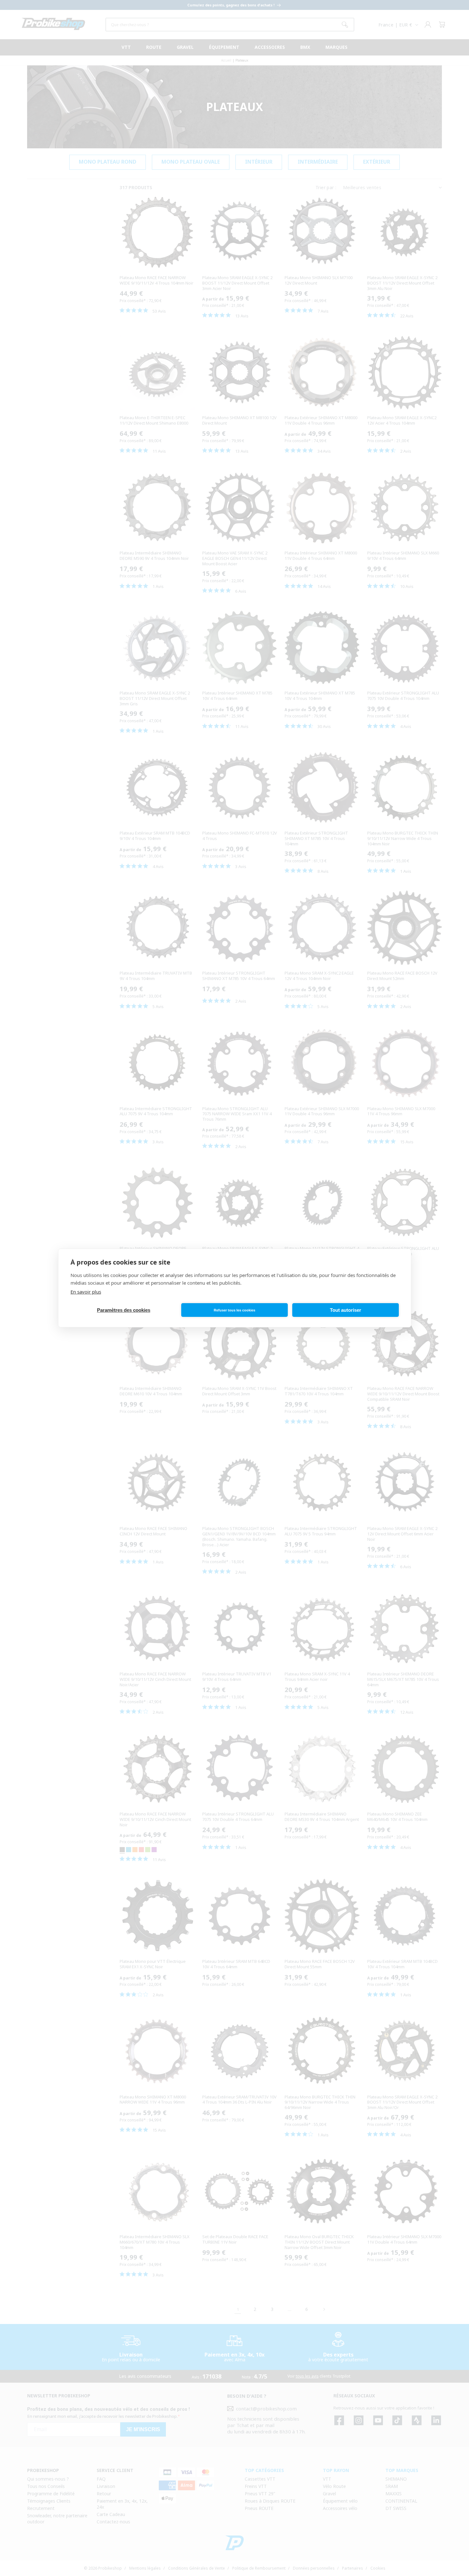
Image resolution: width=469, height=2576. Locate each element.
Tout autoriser (346, 1310)
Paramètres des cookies (124, 1310)
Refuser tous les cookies (234, 1310)
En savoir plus (86, 1292)
